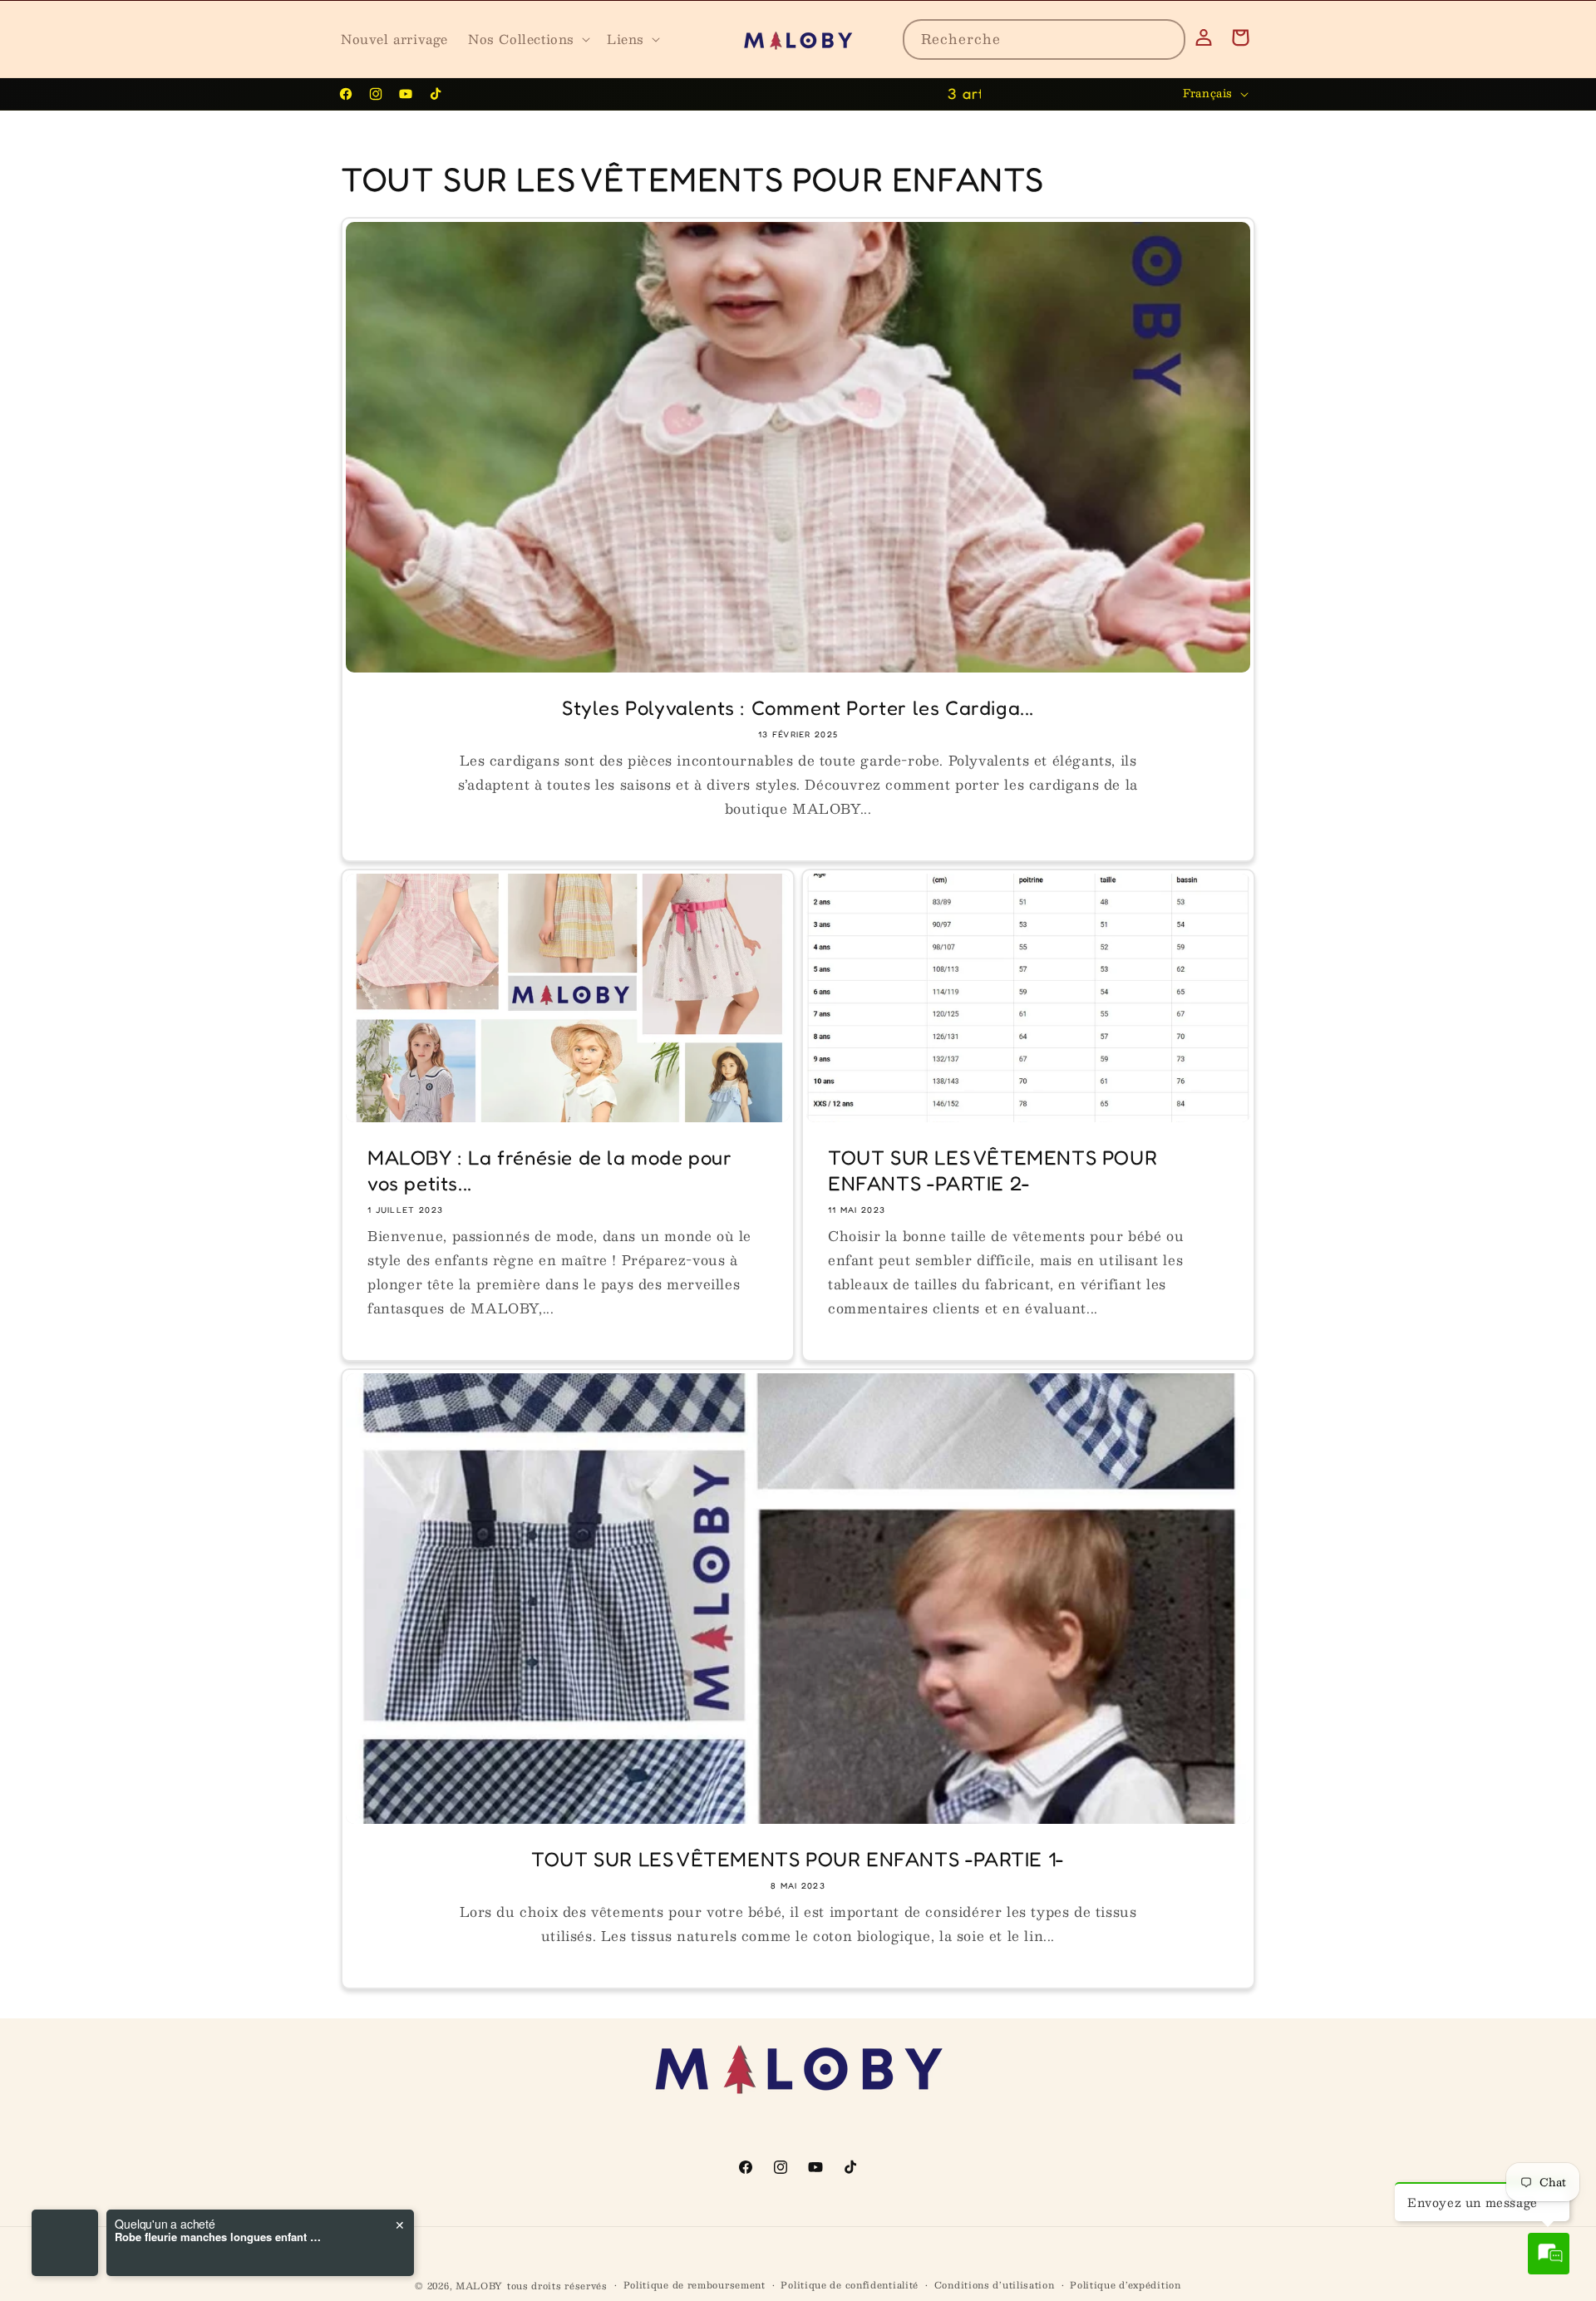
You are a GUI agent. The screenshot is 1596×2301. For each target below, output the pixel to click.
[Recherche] (1165, 39)
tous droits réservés (557, 2286)
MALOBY (479, 2286)
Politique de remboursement (695, 2285)
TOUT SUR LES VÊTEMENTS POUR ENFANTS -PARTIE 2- (993, 1170)
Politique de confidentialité (850, 2285)
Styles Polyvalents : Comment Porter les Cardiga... (798, 708)
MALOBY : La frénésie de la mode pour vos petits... (550, 1170)
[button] (527, 39)
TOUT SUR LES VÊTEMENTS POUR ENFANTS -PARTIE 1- (798, 1859)
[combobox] (1044, 39)
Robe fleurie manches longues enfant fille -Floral (219, 2237)
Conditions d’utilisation (995, 2285)
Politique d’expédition (1125, 2285)
